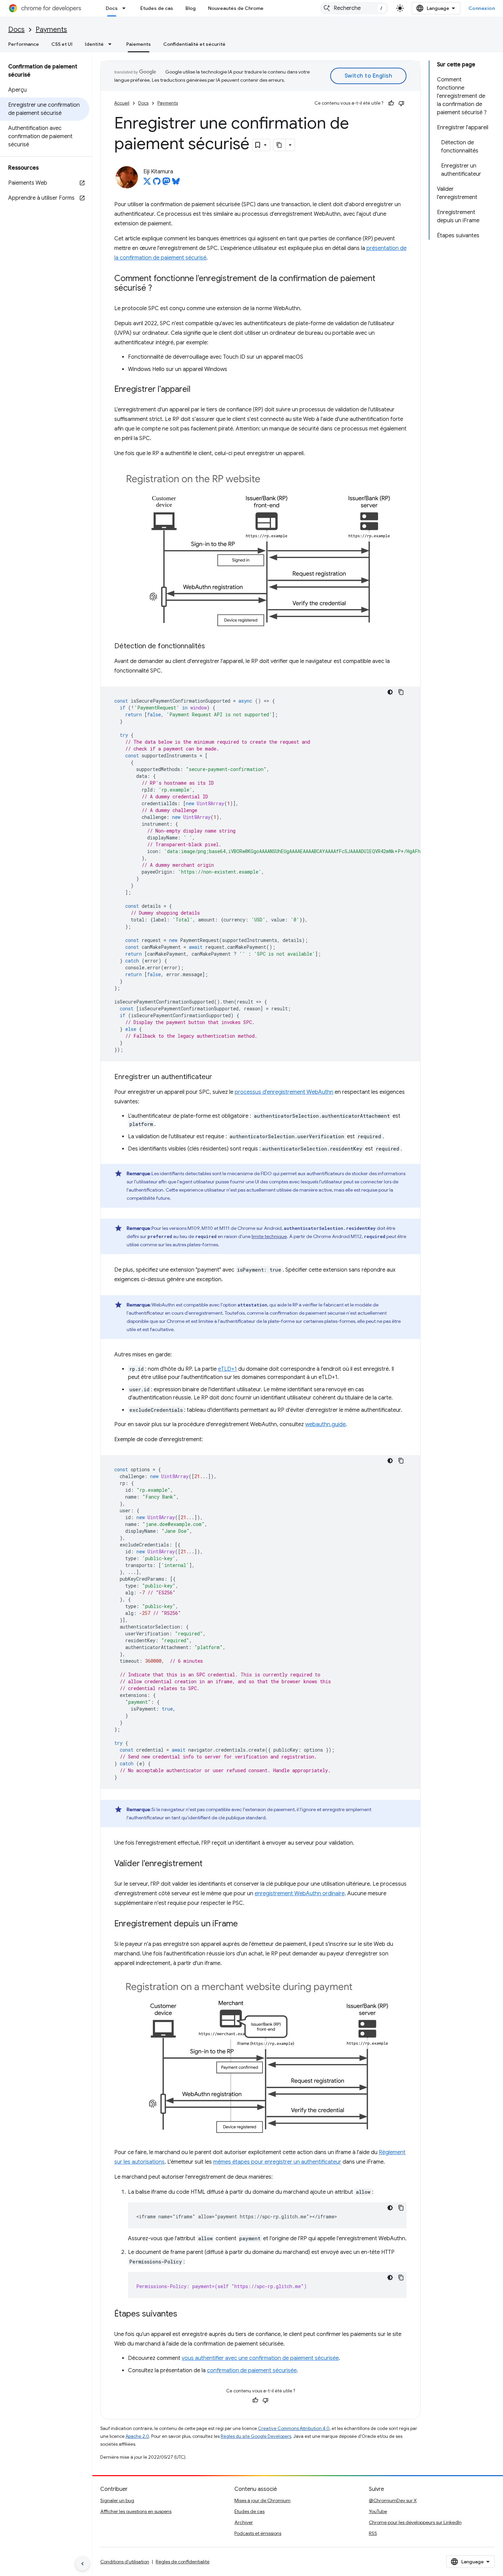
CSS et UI (62, 44)
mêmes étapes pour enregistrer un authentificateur (277, 2162)
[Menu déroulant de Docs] (126, 8)
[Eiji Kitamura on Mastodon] (166, 183)
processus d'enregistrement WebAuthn (284, 1092)
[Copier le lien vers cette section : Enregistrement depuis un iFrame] (245, 1924)
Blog (191, 8)
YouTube (378, 2511)
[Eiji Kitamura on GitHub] (157, 183)
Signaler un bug (117, 2500)
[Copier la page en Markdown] (280, 145)
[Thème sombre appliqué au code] (390, 692)
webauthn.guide (325, 1424)
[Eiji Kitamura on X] (147, 183)
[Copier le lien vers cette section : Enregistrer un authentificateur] (219, 1077)
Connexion (482, 8)
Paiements (139, 44)
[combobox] (354, 8)
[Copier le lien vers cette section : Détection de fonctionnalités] (212, 647)
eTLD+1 (227, 1369)
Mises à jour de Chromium (262, 2500)
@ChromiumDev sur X (393, 2500)
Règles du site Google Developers (256, 2436)
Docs (112, 8)
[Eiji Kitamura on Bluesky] (176, 183)
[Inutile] (401, 103)
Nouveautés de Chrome (236, 8)
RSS (373, 2533)
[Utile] (391, 103)
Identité (94, 44)
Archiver (244, 2522)
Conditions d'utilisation (125, 2562)
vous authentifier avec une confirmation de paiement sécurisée (260, 2358)
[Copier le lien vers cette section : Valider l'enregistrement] (209, 1864)
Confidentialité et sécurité (194, 44)
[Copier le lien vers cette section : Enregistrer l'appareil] (197, 390)
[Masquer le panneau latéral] (82, 2564)
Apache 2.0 (137, 2436)
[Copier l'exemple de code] (401, 692)
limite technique (269, 1236)
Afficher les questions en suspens (136, 2511)
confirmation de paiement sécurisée (252, 2371)
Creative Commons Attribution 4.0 (294, 2428)
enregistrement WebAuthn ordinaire (300, 1894)
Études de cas (157, 8)
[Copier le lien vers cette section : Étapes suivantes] (184, 2314)
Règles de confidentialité (183, 2562)
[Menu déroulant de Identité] (112, 44)
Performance (24, 44)
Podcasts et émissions (258, 2533)
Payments (51, 30)
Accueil (122, 103)
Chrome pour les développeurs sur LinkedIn (415, 2522)
